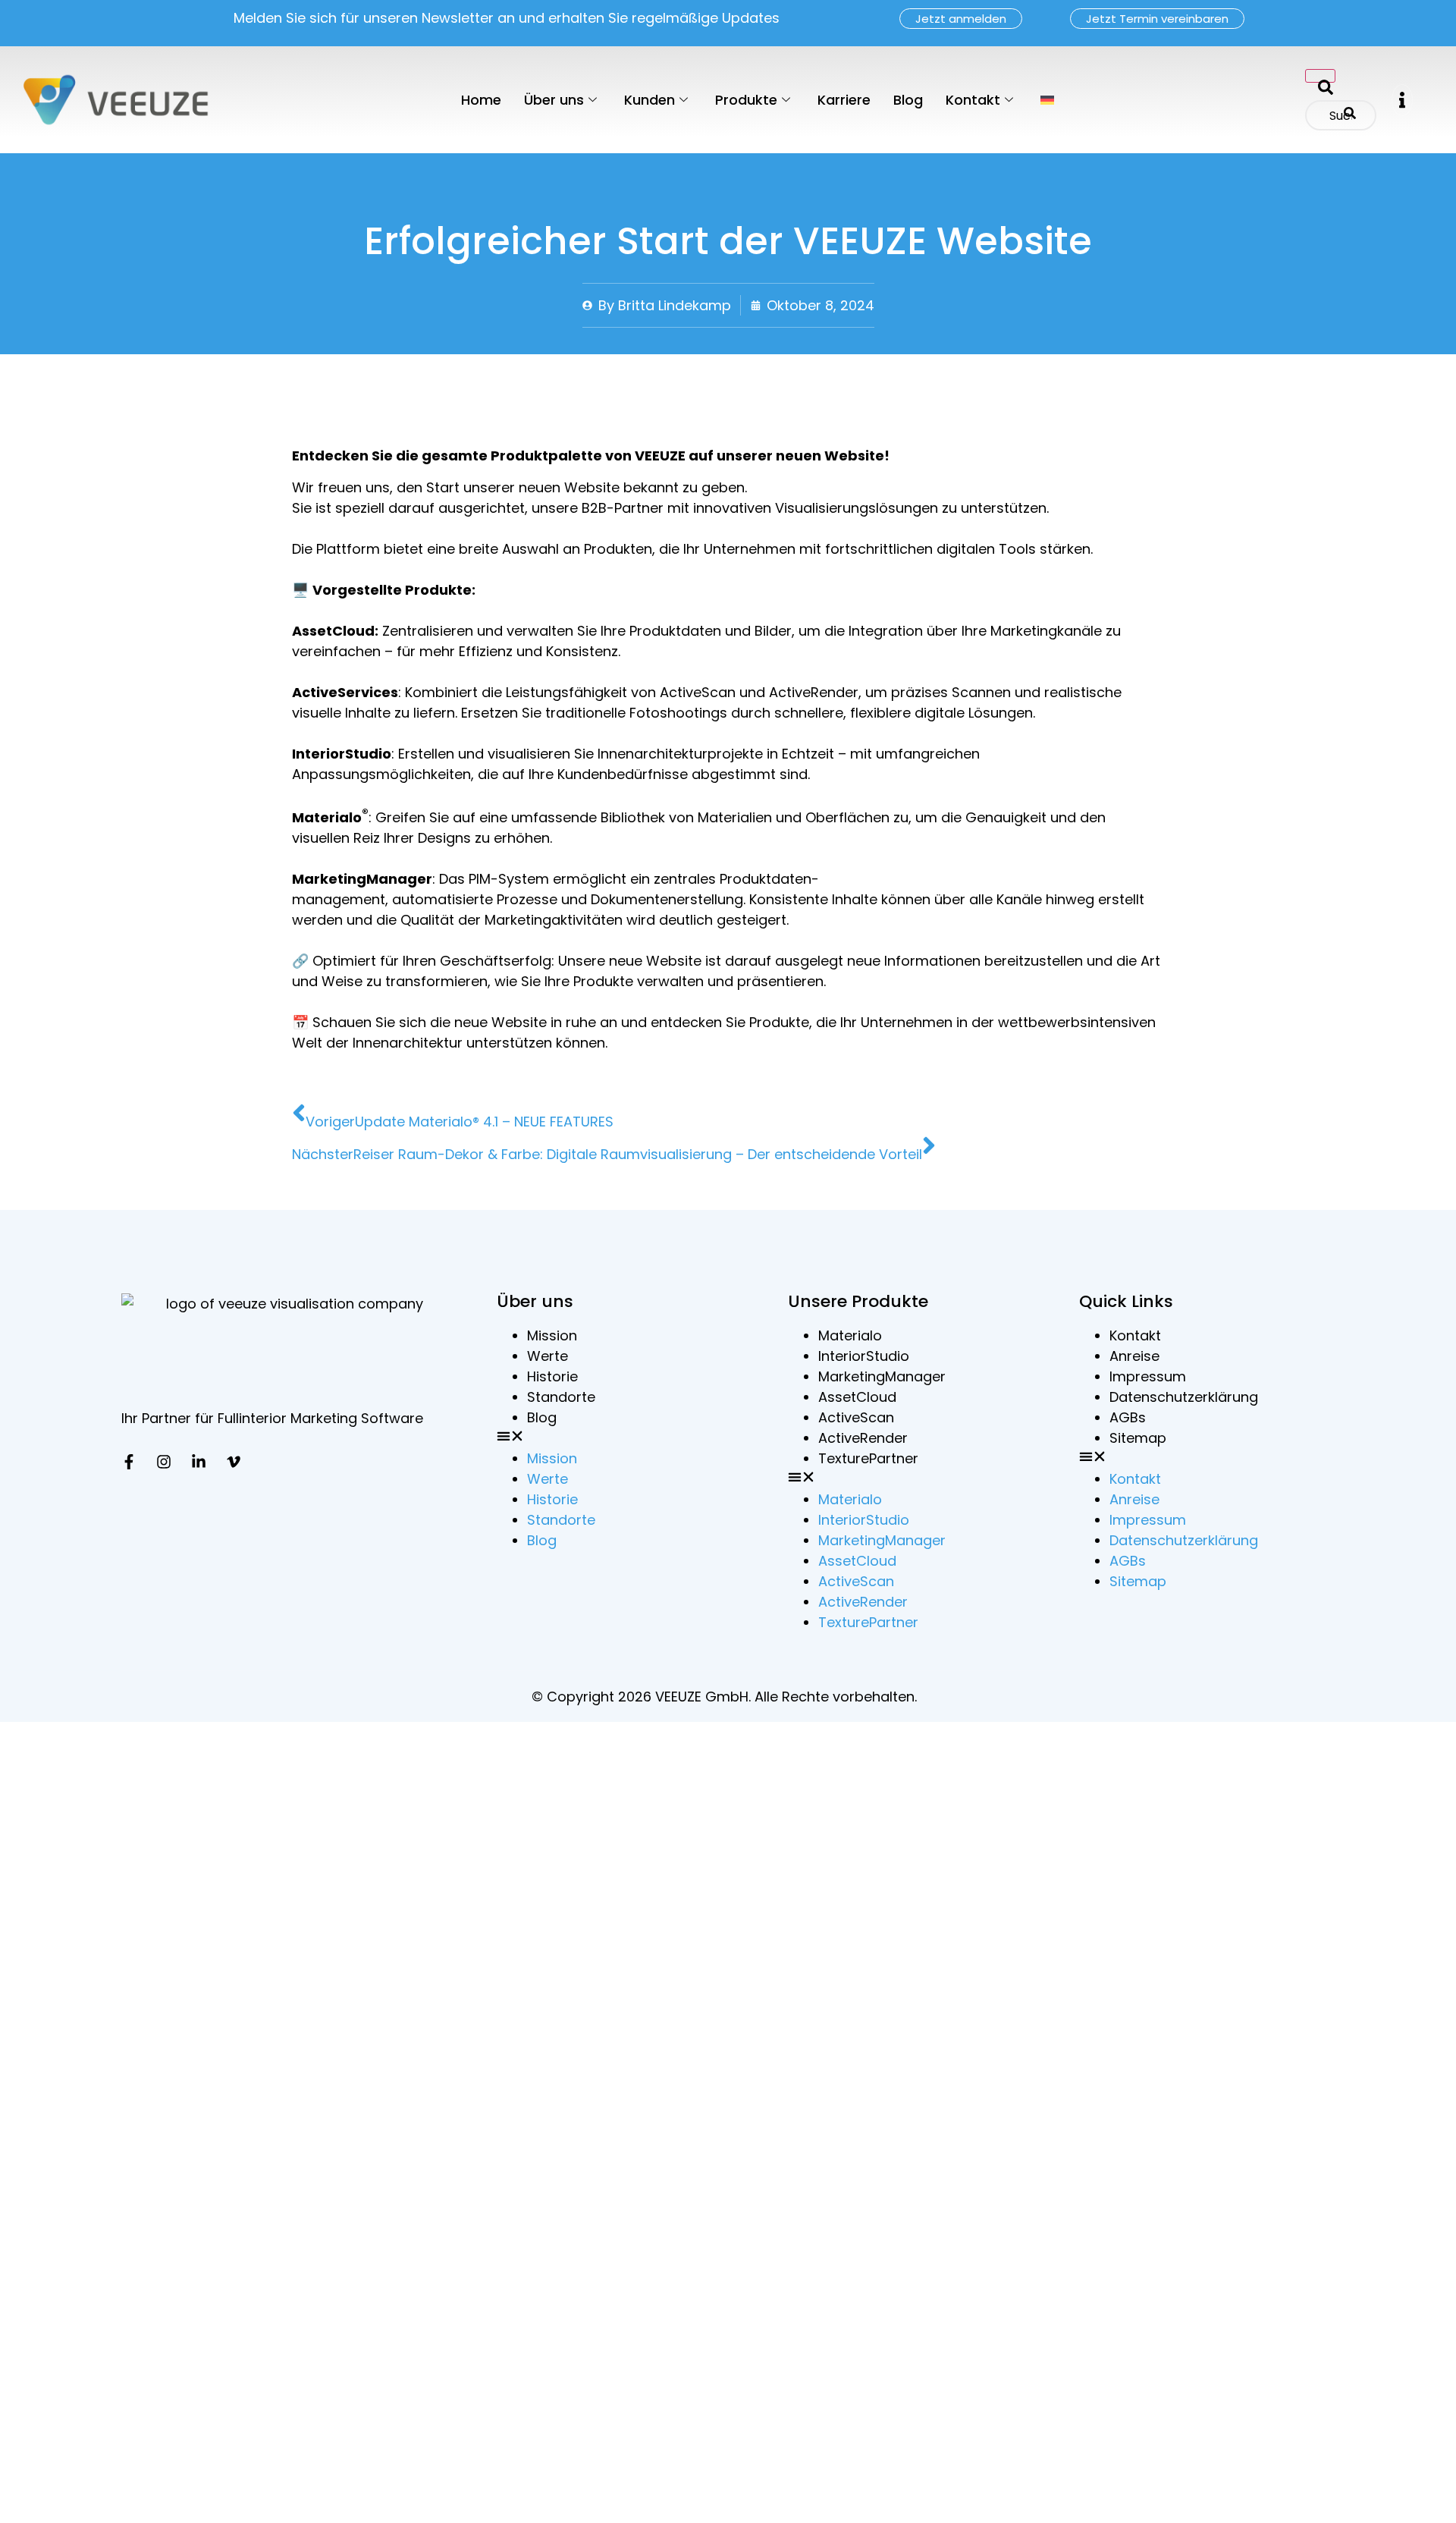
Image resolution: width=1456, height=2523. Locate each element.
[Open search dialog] (1320, 76)
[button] (1402, 100)
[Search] (1350, 115)
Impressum (1148, 1376)
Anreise (1134, 1356)
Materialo (850, 1335)
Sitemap (1138, 1438)
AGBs (1128, 1417)
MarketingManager (882, 1376)
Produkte (746, 100)
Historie (552, 1376)
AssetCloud (857, 1397)
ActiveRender (863, 1438)
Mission (552, 1335)
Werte (548, 1356)
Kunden (650, 100)
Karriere (844, 100)
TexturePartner (868, 1458)
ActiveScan (856, 1417)
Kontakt (973, 100)
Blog (908, 100)
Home (481, 100)
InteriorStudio (864, 1356)
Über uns (554, 100)
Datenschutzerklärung (1184, 1397)
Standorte (561, 1397)
